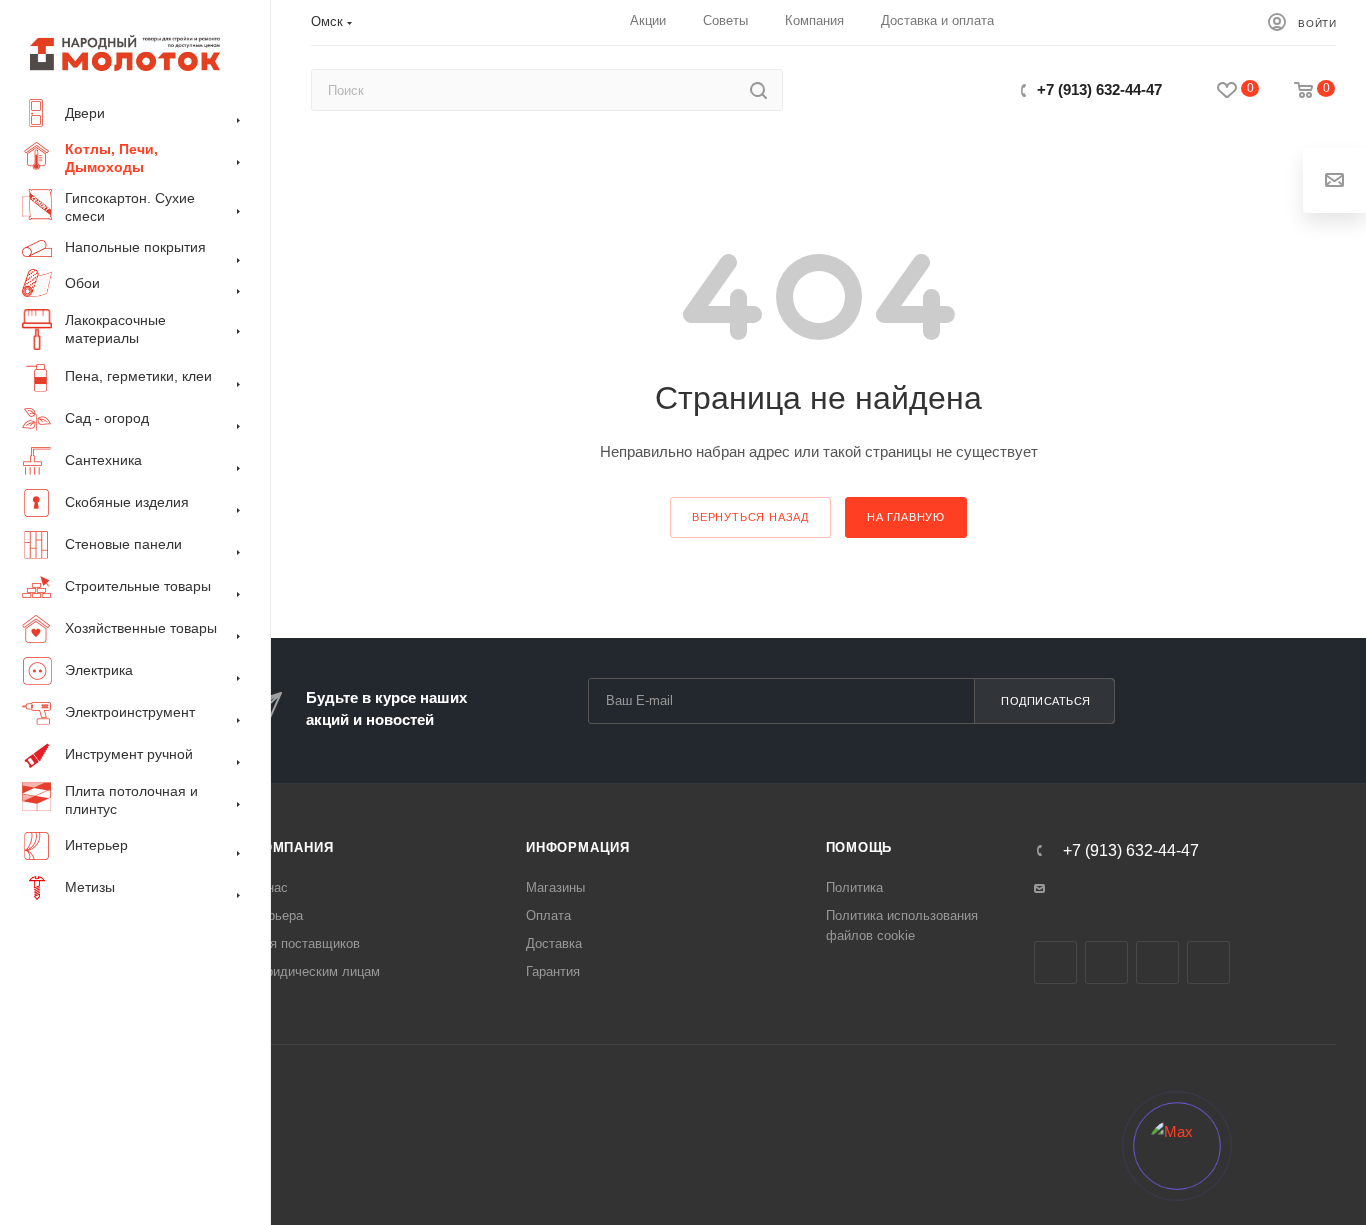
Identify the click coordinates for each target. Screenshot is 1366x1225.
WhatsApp (1208, 962)
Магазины (555, 887)
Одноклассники (1157, 962)
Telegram (1106, 962)
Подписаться (1046, 701)
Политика (854, 887)
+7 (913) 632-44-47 (1099, 89)
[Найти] (758, 90)
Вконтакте (1055, 962)
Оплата (548, 915)
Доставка (554, 943)
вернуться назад (750, 517)
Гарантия (553, 971)
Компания (293, 847)
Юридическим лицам (316, 971)
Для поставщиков (306, 943)
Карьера (278, 915)
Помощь (859, 847)
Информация (578, 847)
